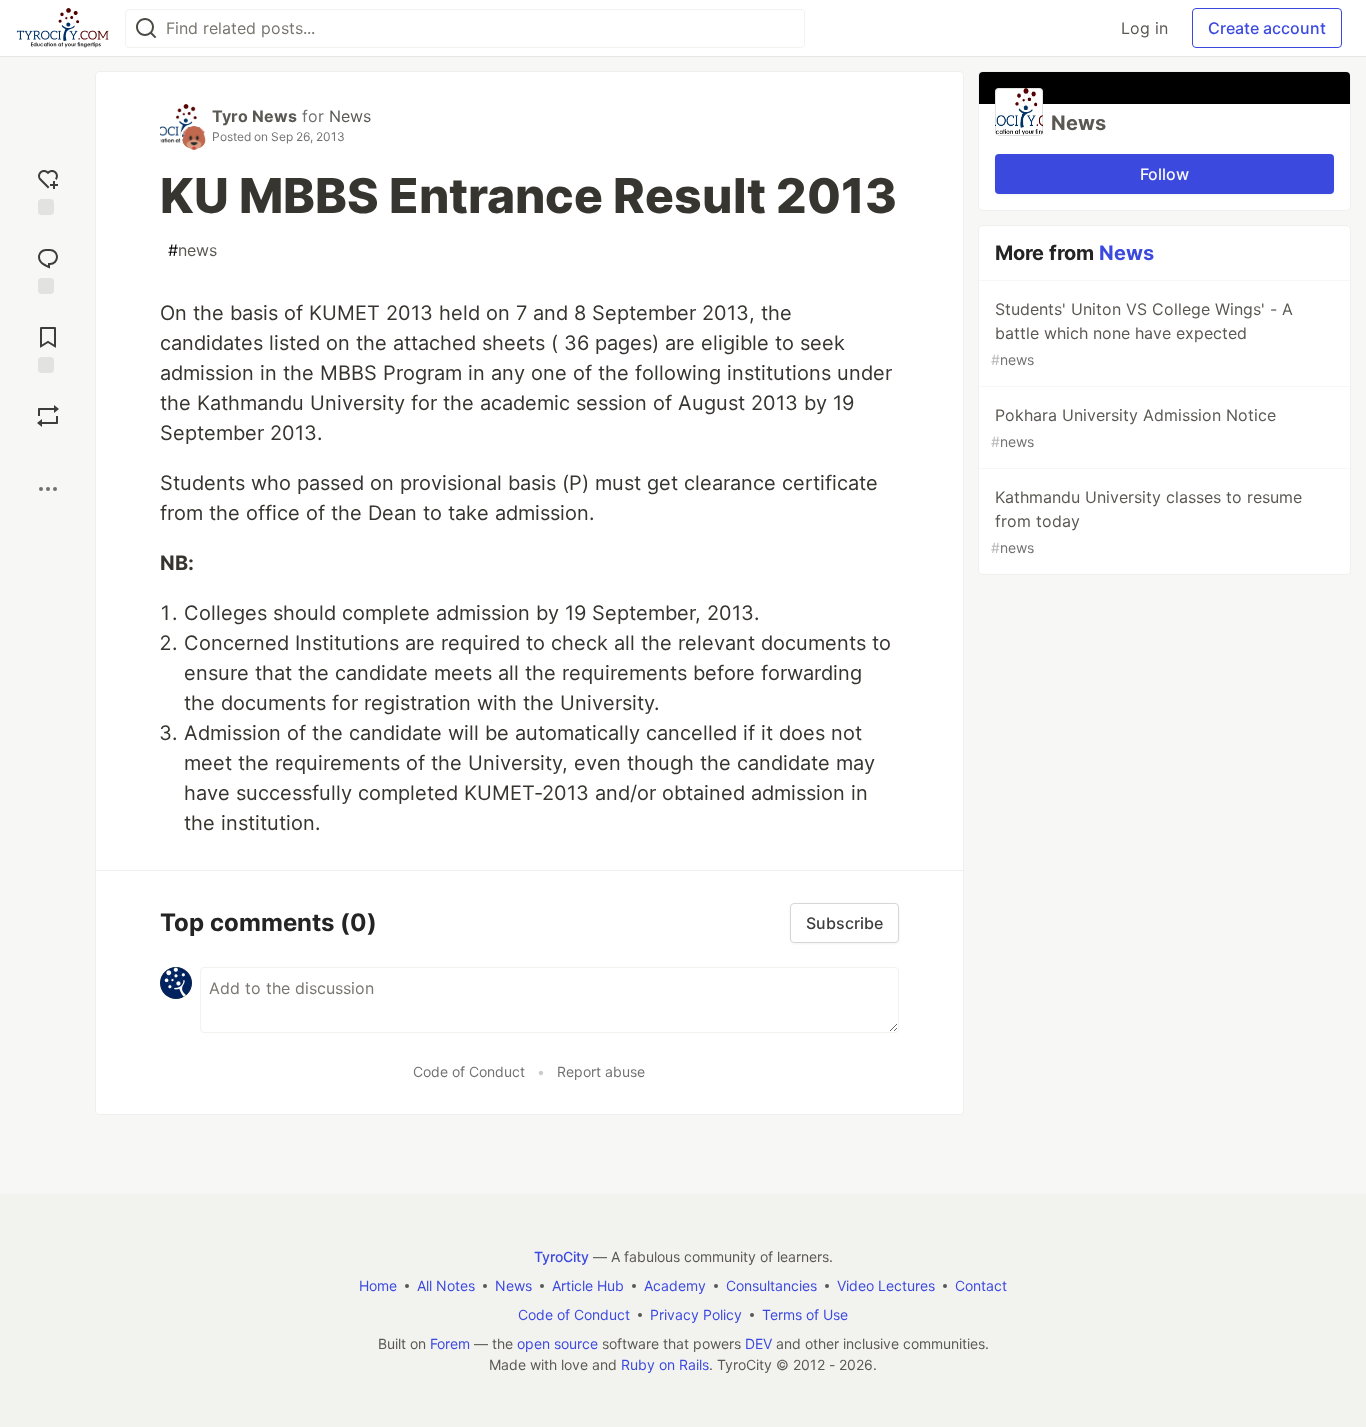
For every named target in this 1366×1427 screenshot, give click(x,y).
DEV (758, 1343)
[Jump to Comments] (48, 268)
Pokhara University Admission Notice (1133, 427)
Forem (450, 1343)
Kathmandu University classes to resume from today (1146, 521)
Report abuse (601, 1071)
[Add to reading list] (48, 347)
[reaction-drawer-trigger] (48, 189)
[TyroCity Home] (62, 28)
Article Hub (588, 1285)
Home (378, 1285)
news (192, 250)
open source (557, 1343)
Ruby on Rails (665, 1364)
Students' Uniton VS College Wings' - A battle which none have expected (1142, 333)
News (350, 116)
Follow (1164, 174)
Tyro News (254, 116)
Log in (1144, 28)
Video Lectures (886, 1285)
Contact (981, 1285)
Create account (1267, 28)
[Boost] (48, 416)
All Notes (446, 1285)
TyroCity (561, 1256)
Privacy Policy (696, 1314)
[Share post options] (48, 489)
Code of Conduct (469, 1071)
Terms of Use (805, 1314)
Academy (675, 1285)
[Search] (146, 28)
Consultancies (771, 1285)
